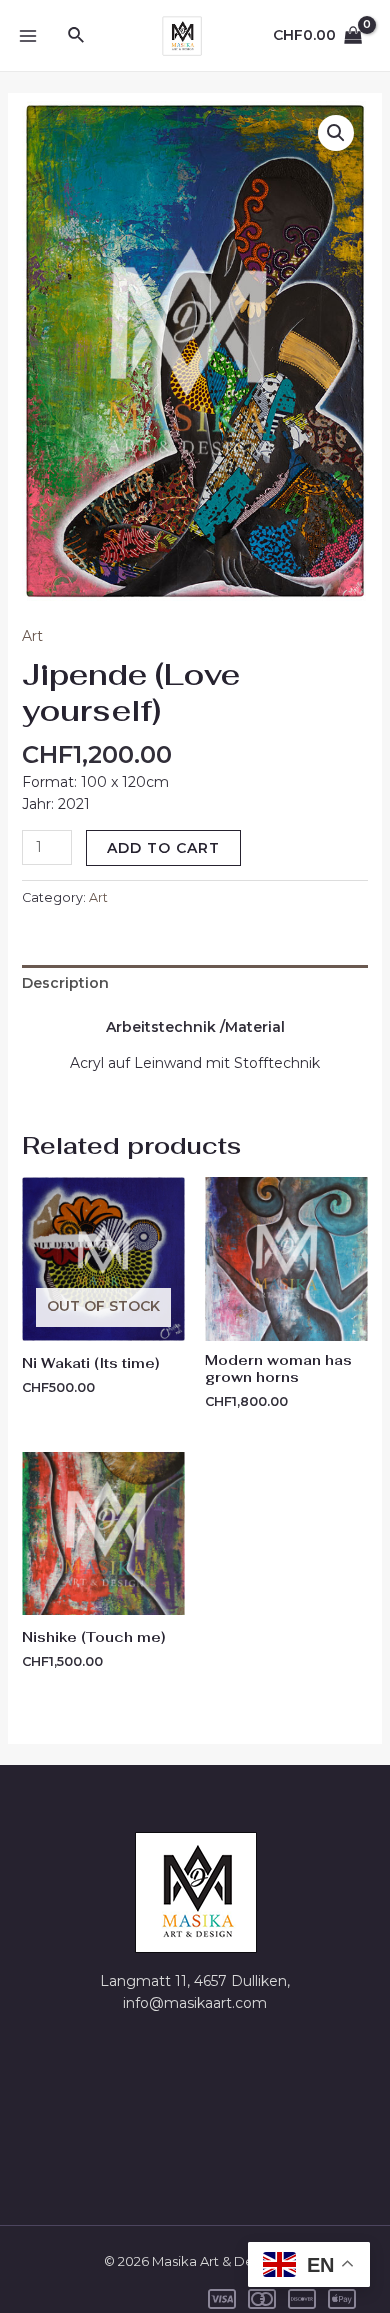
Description (65, 983)
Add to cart (163, 848)
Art (32, 636)
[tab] (195, 983)
